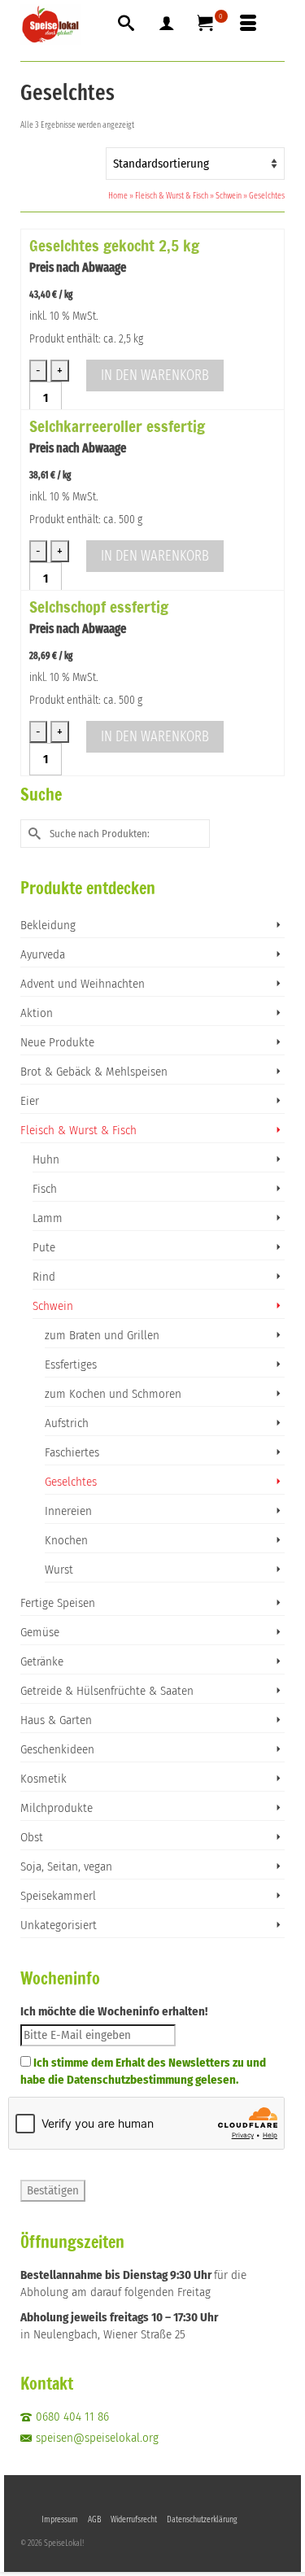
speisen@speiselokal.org (97, 2438)
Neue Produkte (57, 1042)
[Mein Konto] (167, 24)
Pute (44, 1247)
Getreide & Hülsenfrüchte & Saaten (107, 1691)
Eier (30, 1101)
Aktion (37, 1013)
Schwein (53, 1306)
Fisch (45, 1189)
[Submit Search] (33, 834)
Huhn (46, 1159)
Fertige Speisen (58, 1603)
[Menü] (248, 24)
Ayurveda (43, 954)
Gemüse (40, 1632)
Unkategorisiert (59, 1925)
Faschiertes (72, 1452)
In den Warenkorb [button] (155, 375)
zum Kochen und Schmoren (113, 1394)
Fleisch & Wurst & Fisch (78, 1130)
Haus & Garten (56, 1720)
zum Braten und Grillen (102, 1335)
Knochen (66, 1540)
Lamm (48, 1218)
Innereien (68, 1511)
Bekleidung (48, 925)
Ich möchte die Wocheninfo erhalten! (114, 2011)
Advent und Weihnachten (83, 984)
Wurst (59, 1570)
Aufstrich (67, 1423)
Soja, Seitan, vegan (66, 1867)
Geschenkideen (57, 1749)
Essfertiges (71, 1364)
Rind (44, 1277)
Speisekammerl (58, 1896)
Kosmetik (44, 1779)
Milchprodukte (57, 1808)
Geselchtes (71, 1482)
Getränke (42, 1661)
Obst (32, 1837)
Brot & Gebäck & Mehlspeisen (94, 1072)
